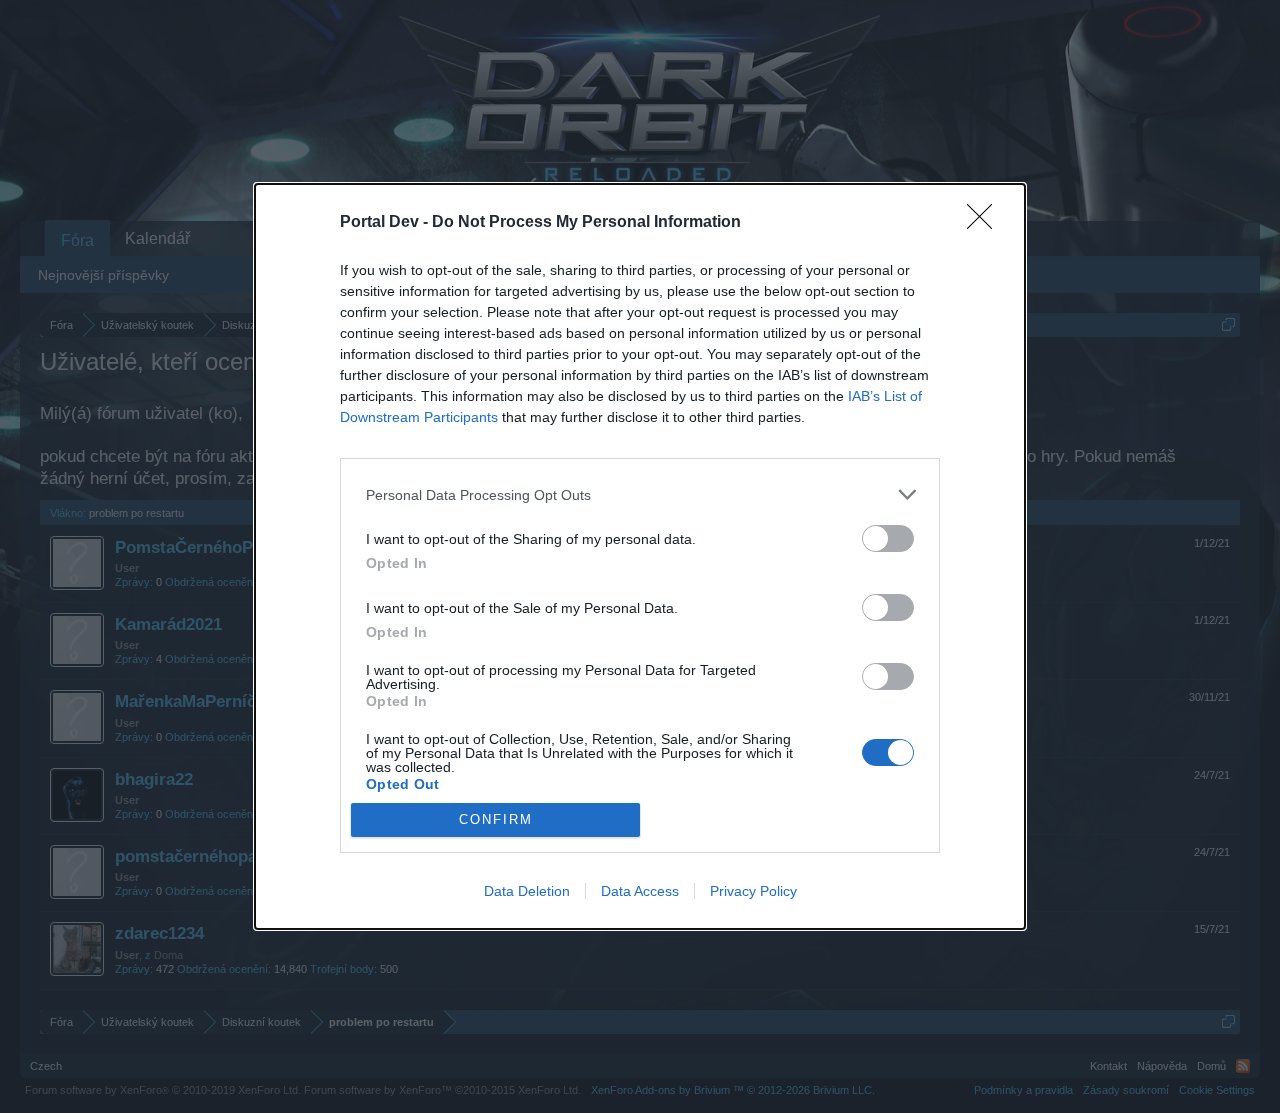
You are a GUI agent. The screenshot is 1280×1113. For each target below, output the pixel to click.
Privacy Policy (753, 891)
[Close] (986, 223)
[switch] (888, 538)
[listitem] (640, 494)
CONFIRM (496, 819)
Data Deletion (527, 891)
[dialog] (640, 556)
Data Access (640, 891)
